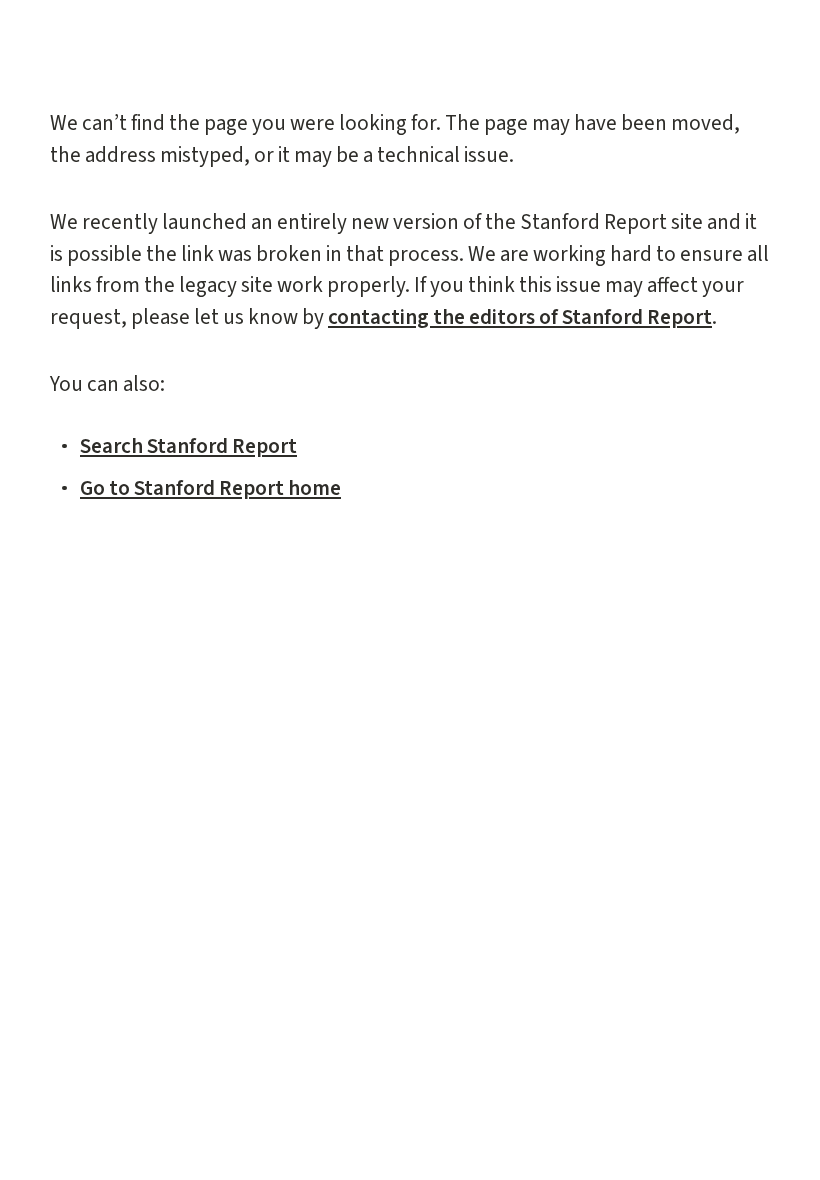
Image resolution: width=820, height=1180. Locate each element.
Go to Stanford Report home (210, 488)
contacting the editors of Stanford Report (520, 317)
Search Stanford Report (188, 446)
